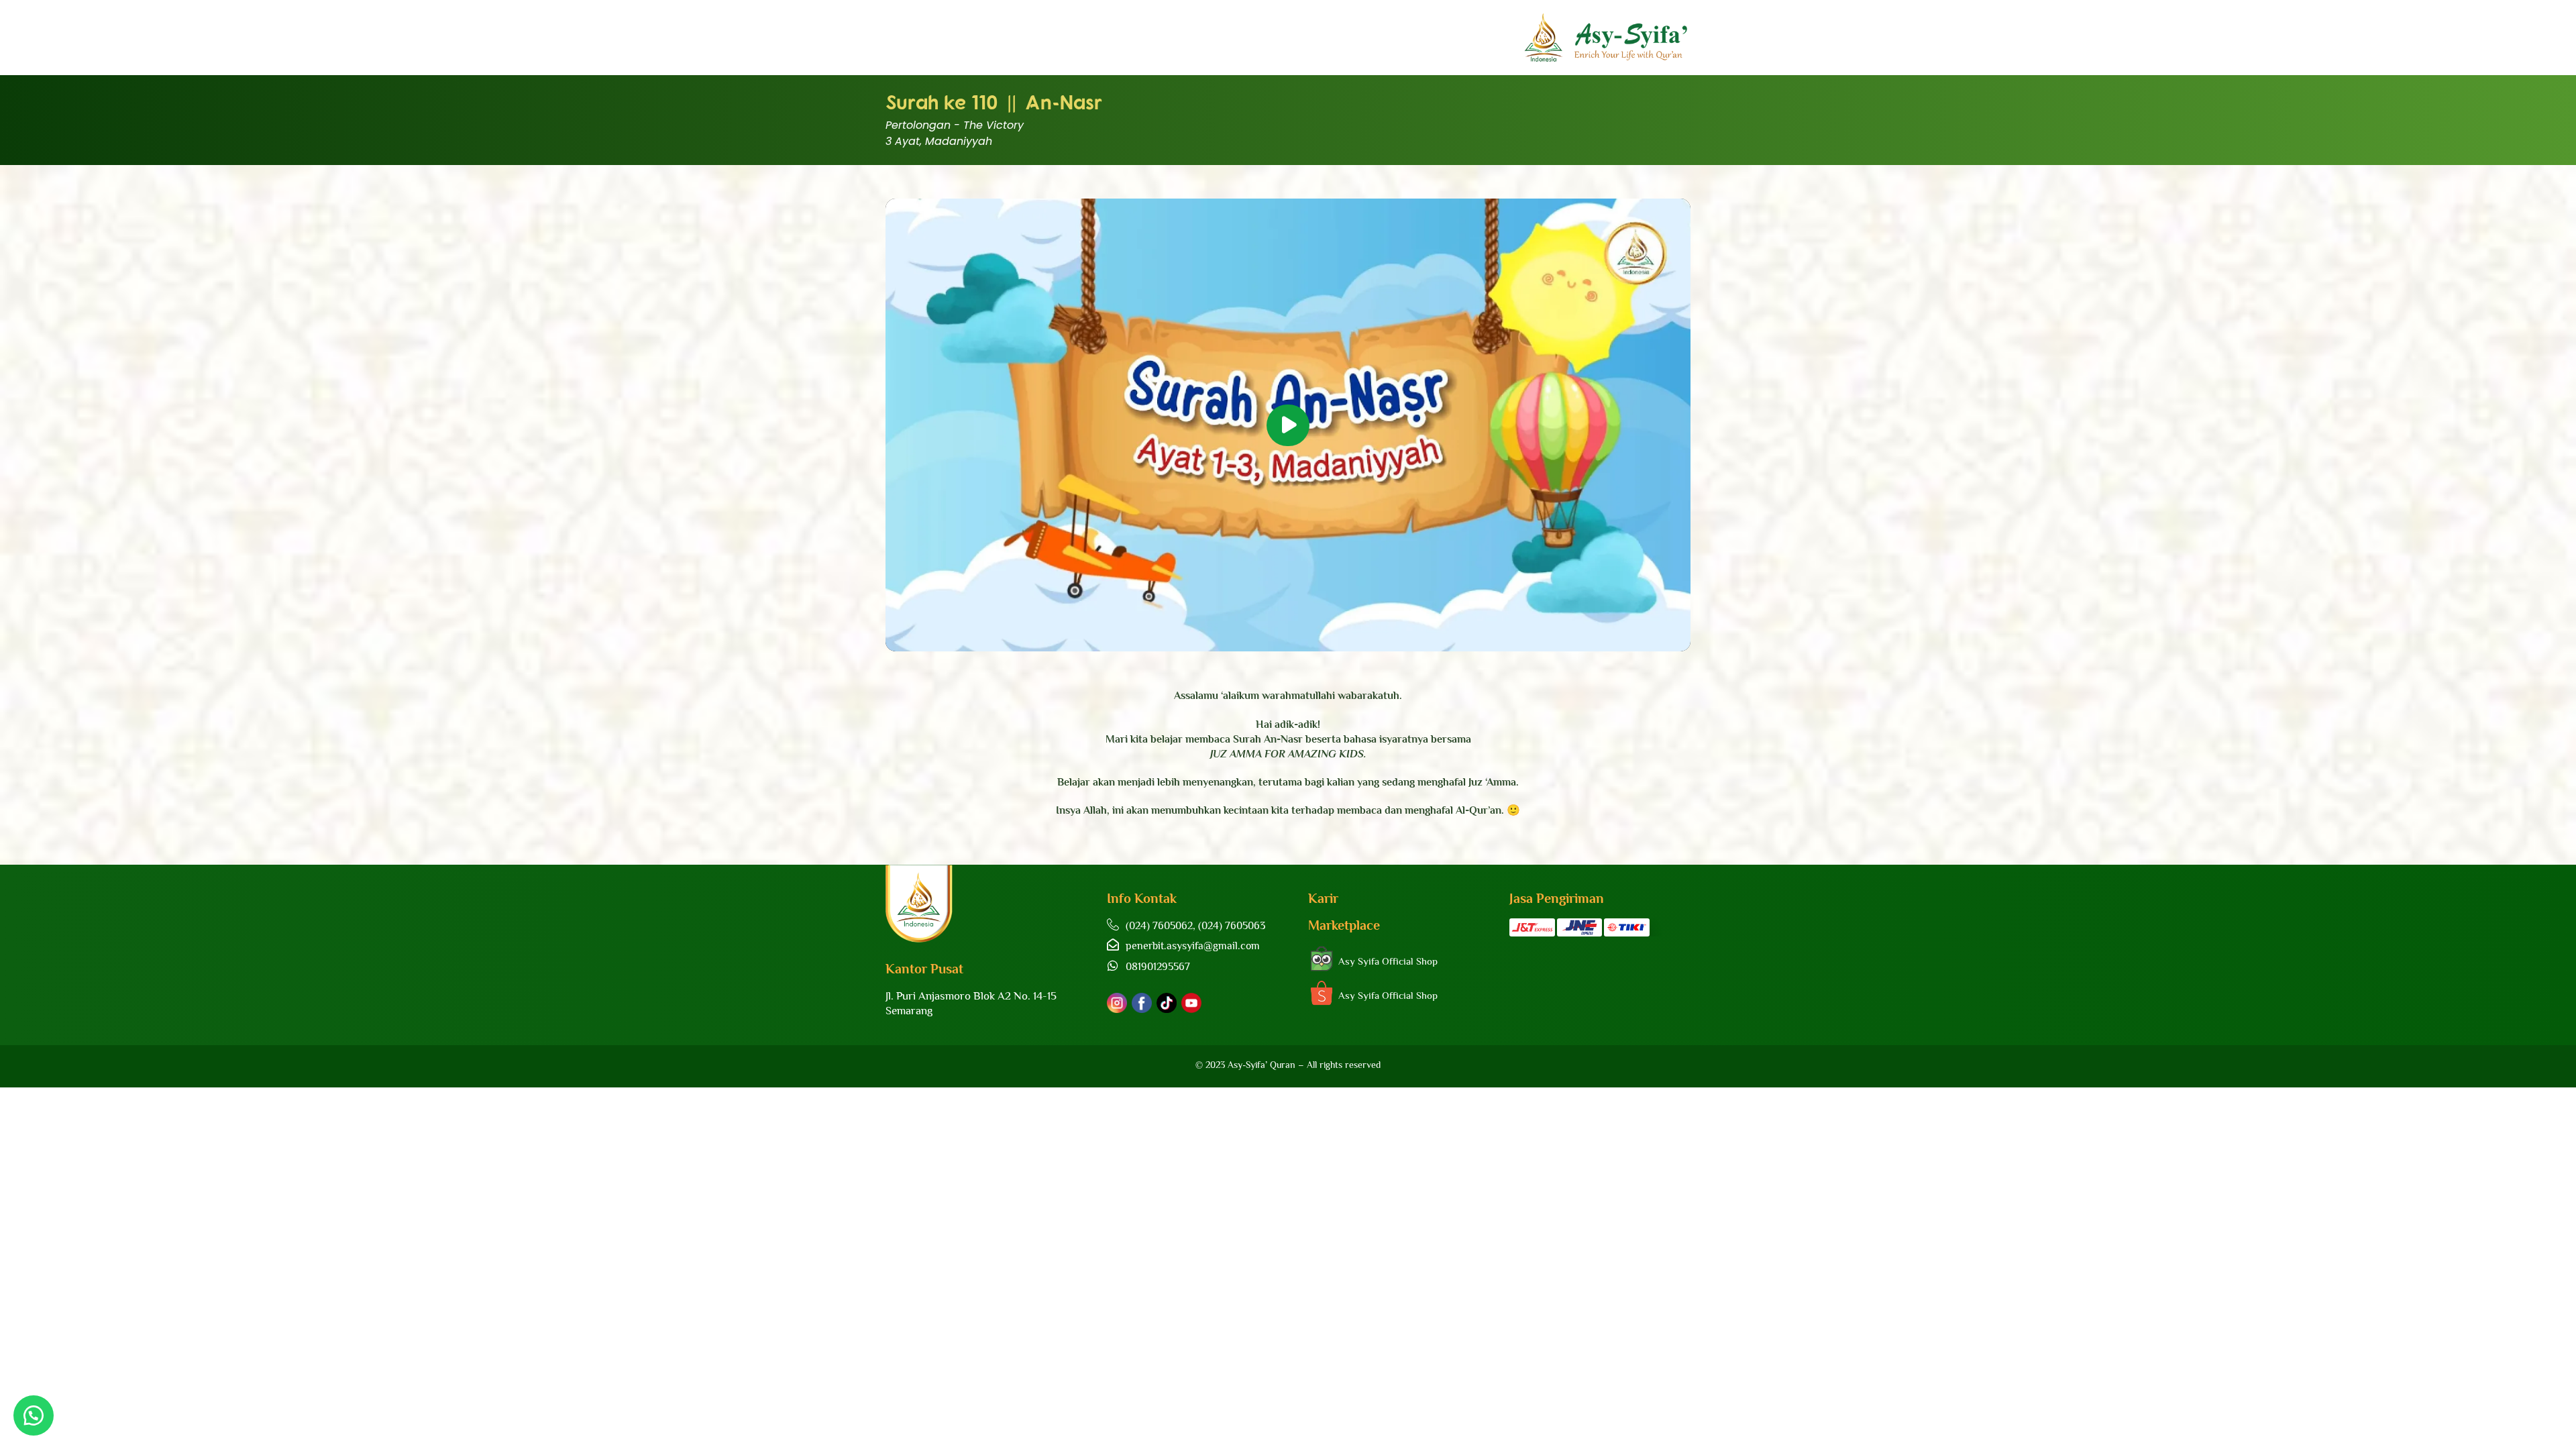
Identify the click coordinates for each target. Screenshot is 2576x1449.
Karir (1323, 898)
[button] (1288, 425)
